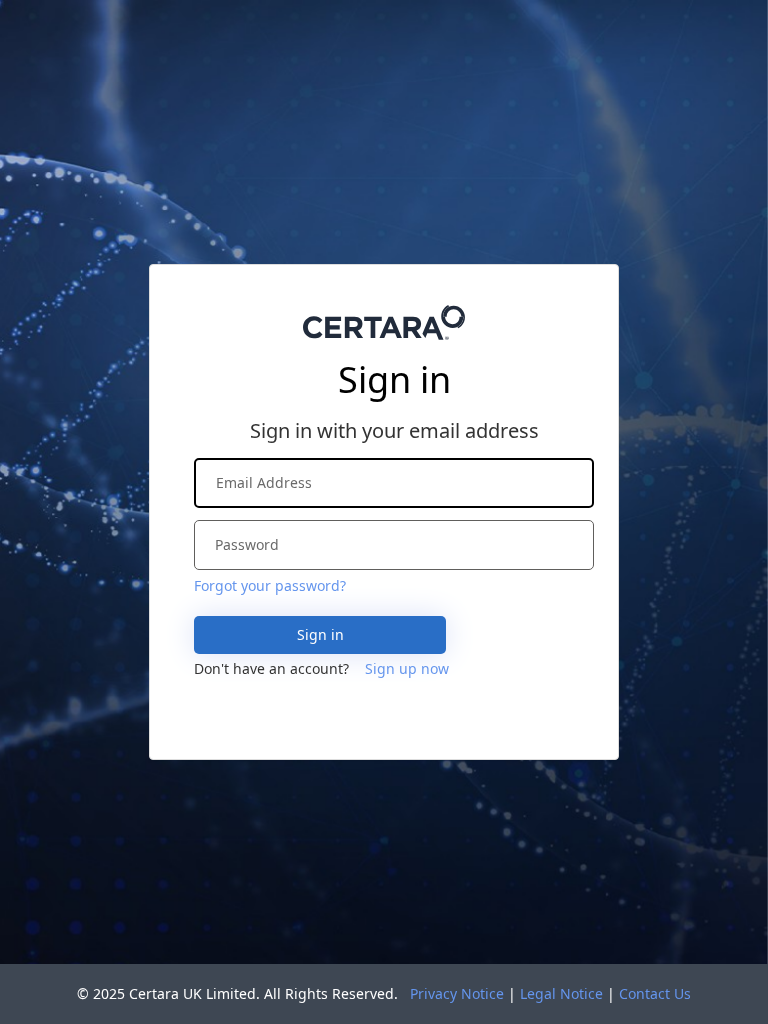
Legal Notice (561, 993)
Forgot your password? (270, 585)
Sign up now (407, 668)
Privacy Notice (457, 993)
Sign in (320, 634)
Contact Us (655, 993)
